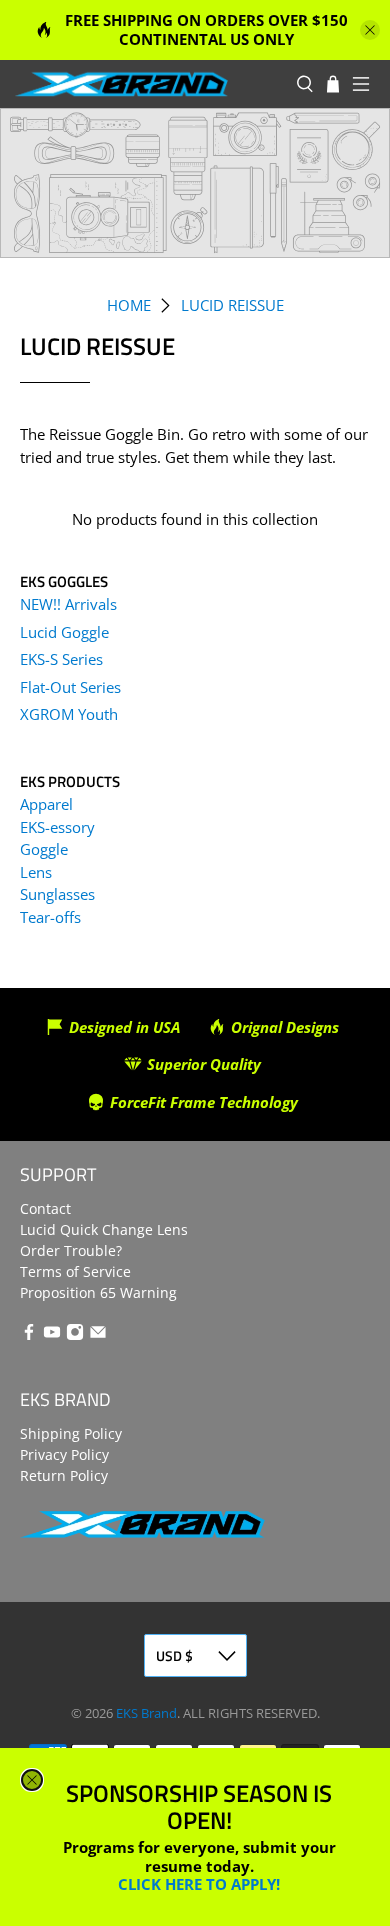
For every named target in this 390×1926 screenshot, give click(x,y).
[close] (32, 1780)
